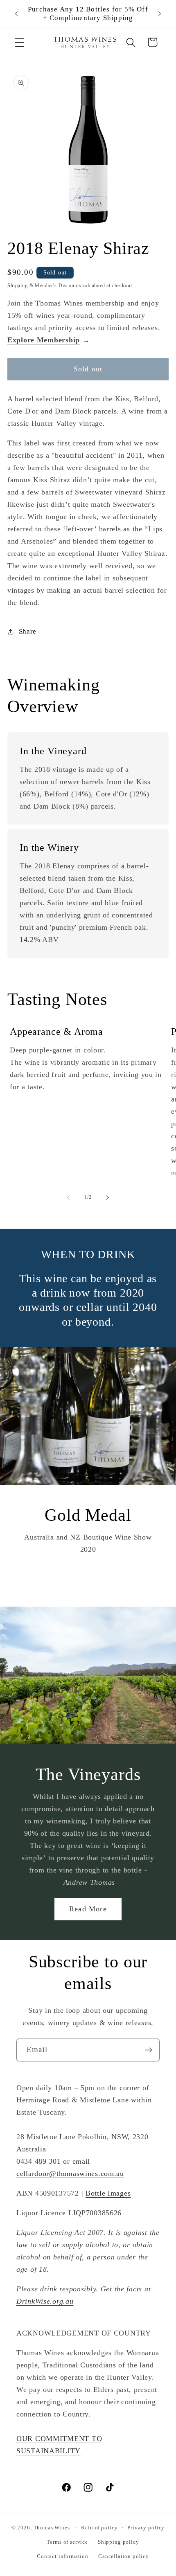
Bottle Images (108, 2193)
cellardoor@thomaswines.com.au (70, 2174)
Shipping (18, 285)
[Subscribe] (148, 2050)
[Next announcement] (160, 13)
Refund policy (99, 2528)
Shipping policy (118, 2542)
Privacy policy (146, 2528)
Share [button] (28, 631)
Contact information (63, 2556)
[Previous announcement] (16, 13)
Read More (88, 1909)
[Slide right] (108, 1198)
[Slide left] (68, 1198)
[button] (20, 42)
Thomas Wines (52, 2528)
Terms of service (67, 2542)
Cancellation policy (124, 2556)
